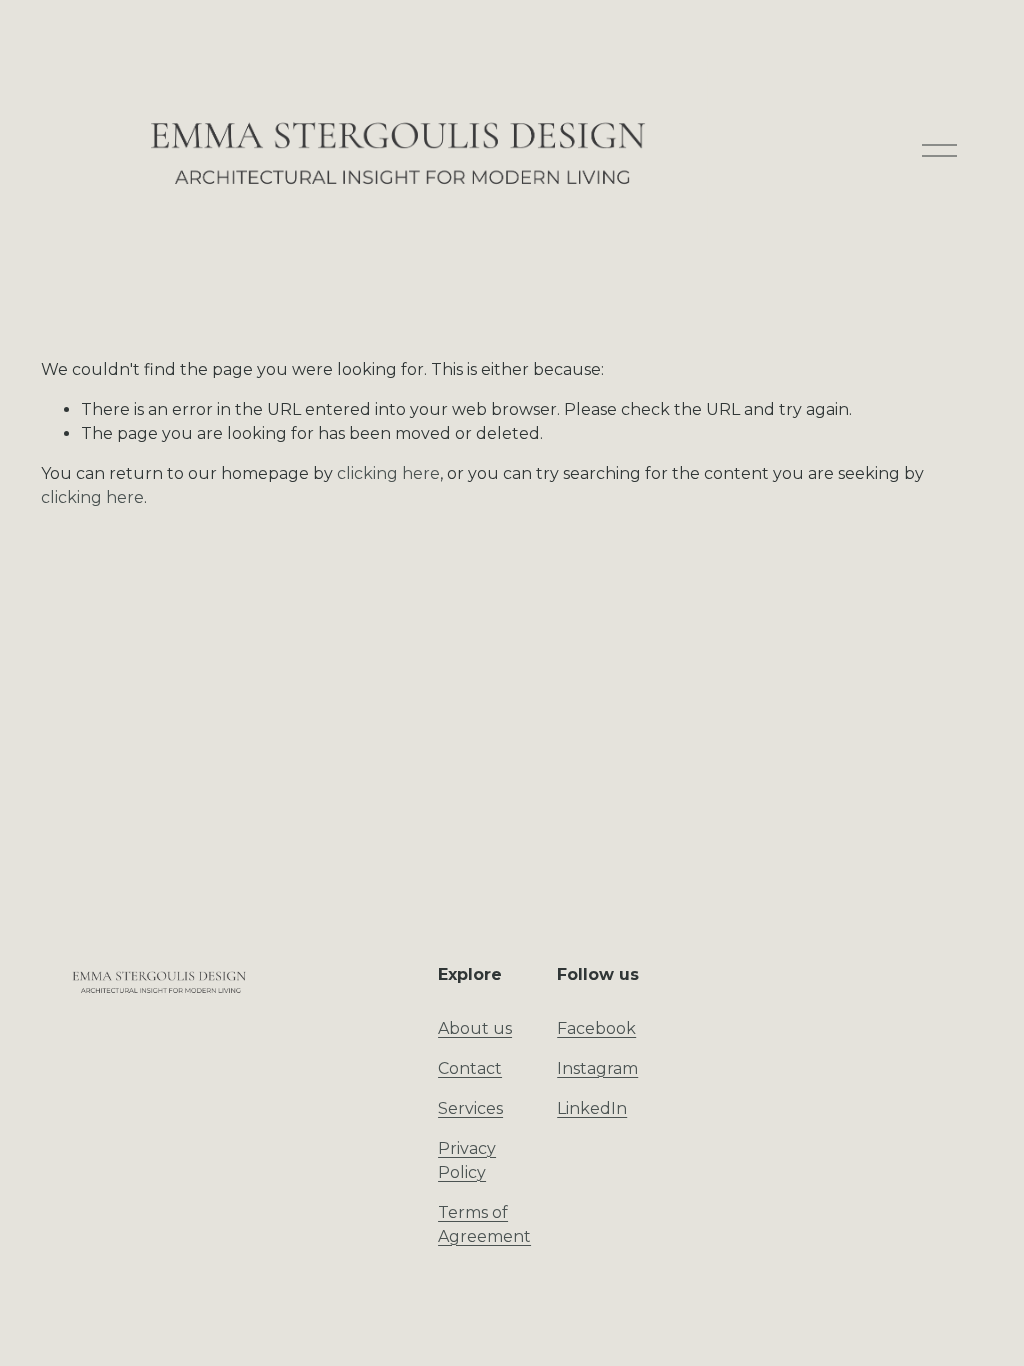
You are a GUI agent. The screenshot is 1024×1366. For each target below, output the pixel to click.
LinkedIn (592, 1108)
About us (475, 1028)
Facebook (596, 1028)
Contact (470, 1068)
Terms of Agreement (484, 1224)
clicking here (388, 473)
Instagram (597, 1068)
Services (470, 1108)
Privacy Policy (467, 1160)
